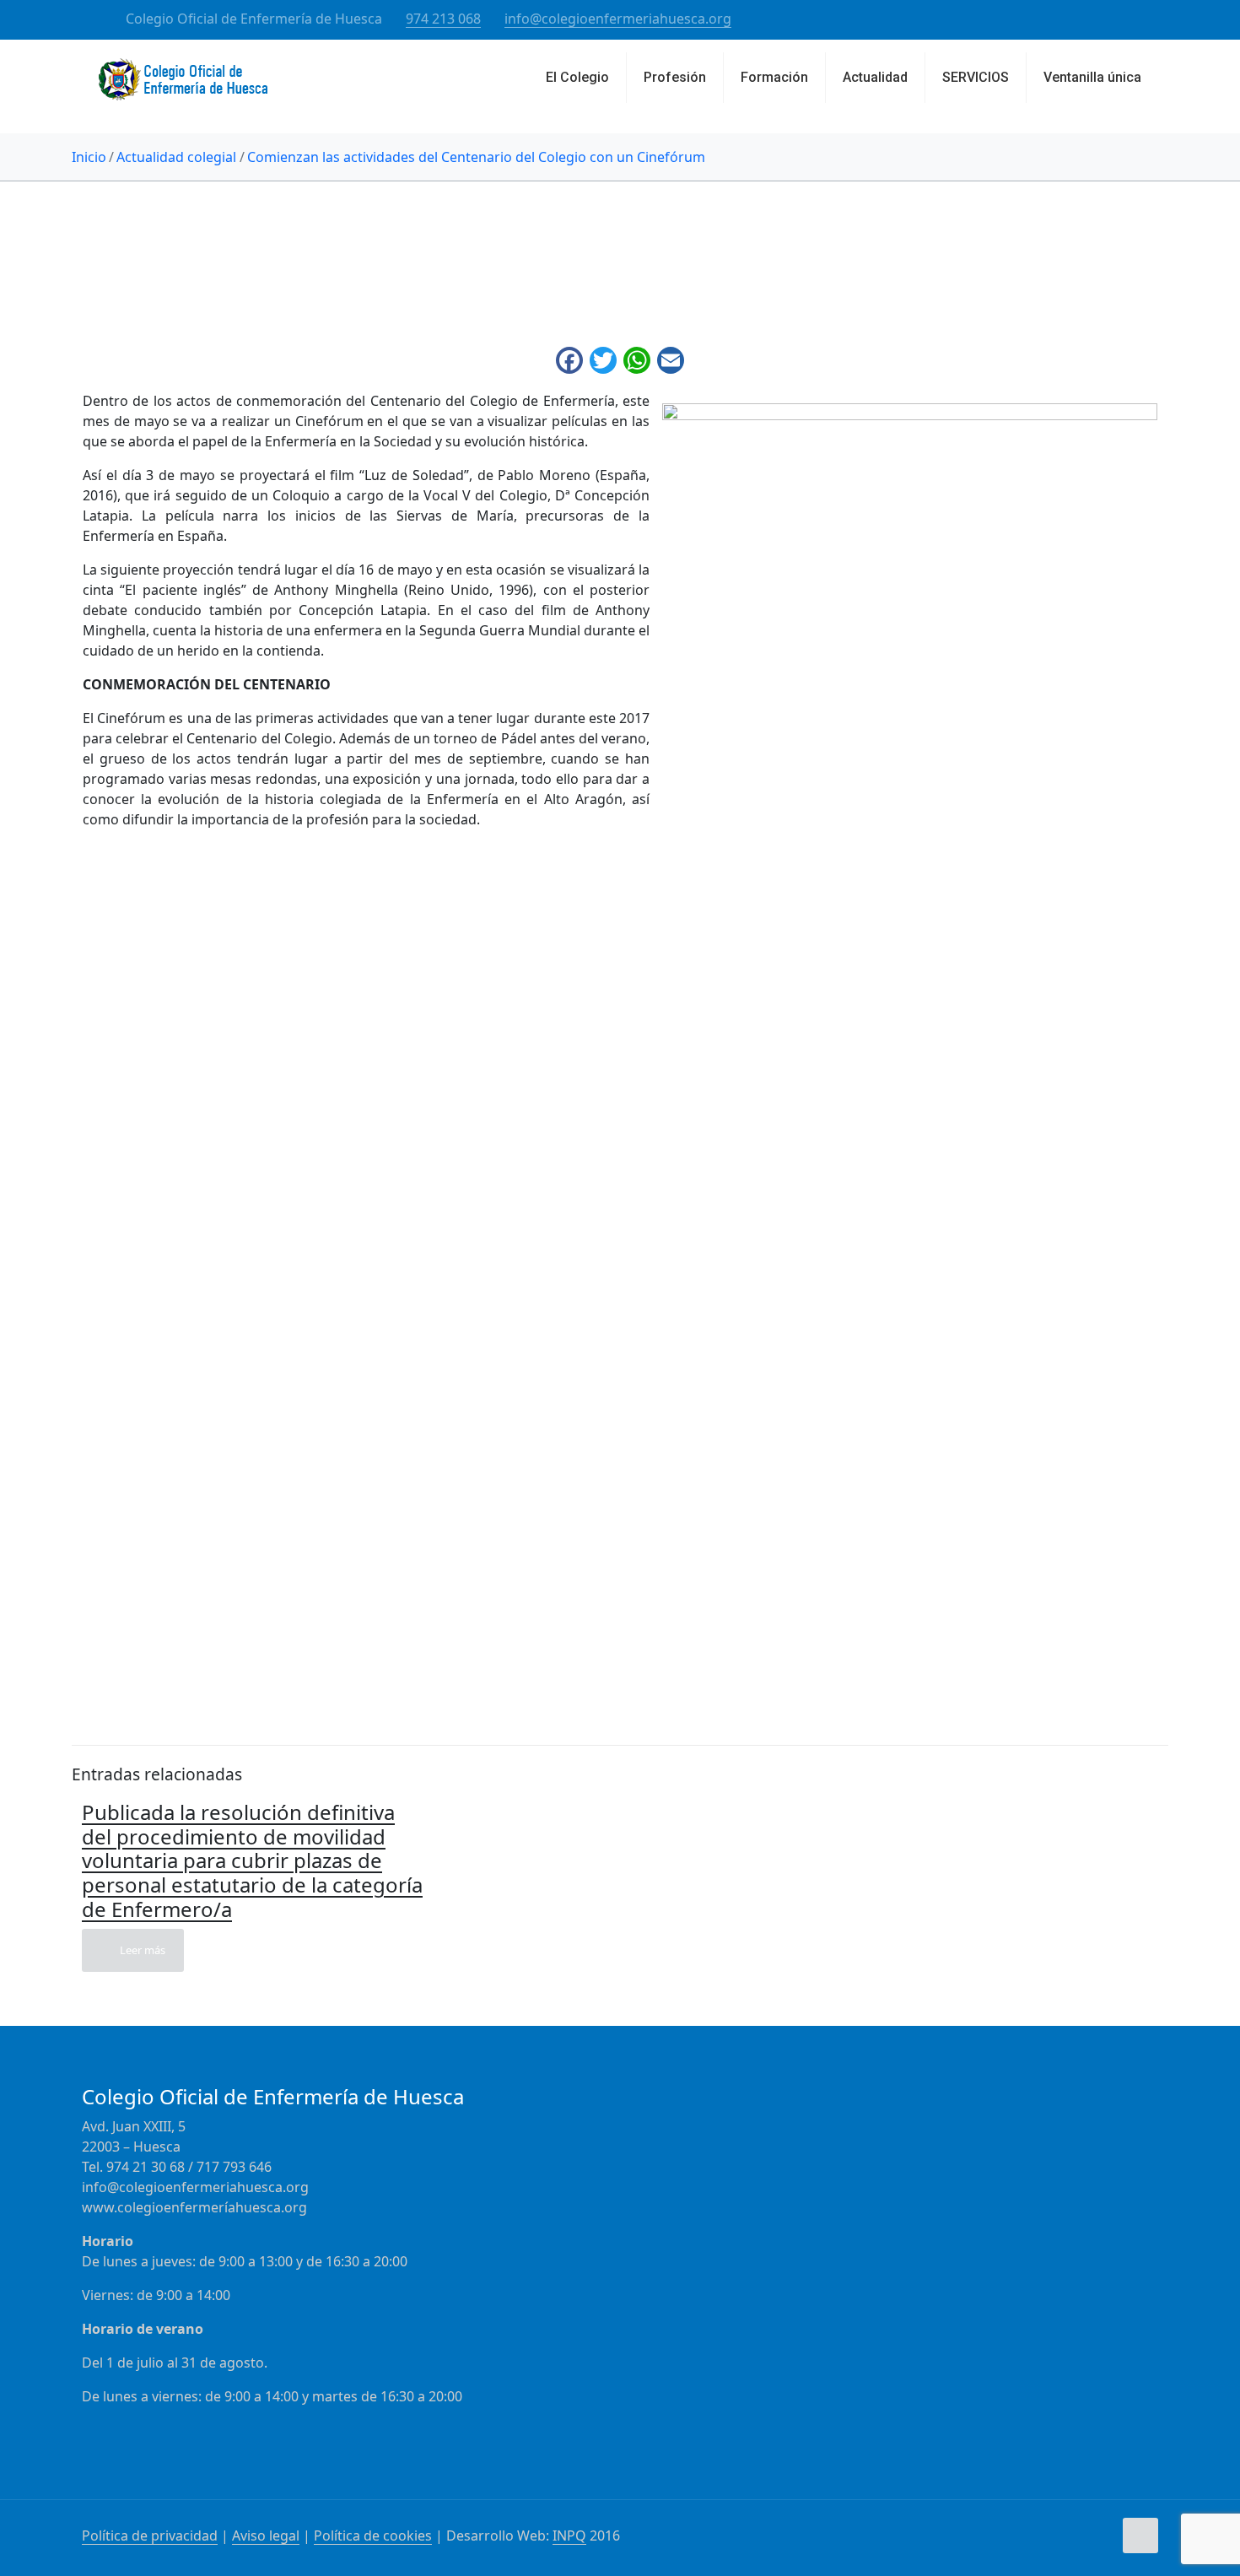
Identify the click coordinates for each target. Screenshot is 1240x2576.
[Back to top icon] (1140, 2535)
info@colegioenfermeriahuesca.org (618, 19)
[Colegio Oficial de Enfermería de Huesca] (183, 86)
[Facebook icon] (1111, 19)
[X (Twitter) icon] (1132, 19)
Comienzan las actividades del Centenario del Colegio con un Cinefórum (476, 157)
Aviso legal (266, 2535)
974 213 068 (443, 19)
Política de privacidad (150, 2535)
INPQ (569, 2535)
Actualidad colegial (176, 157)
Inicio (89, 157)
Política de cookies (373, 2535)
